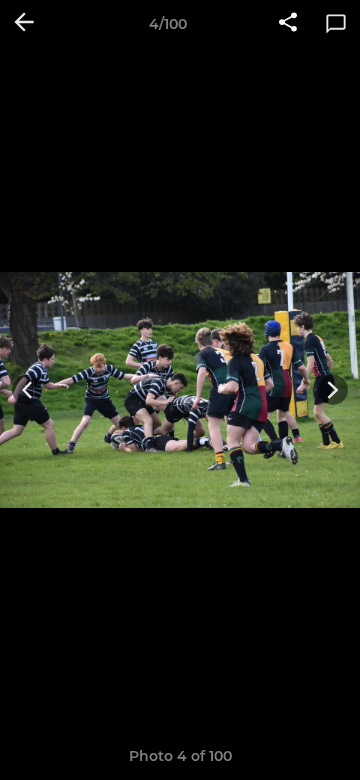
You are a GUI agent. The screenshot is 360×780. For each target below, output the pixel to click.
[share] (288, 24)
